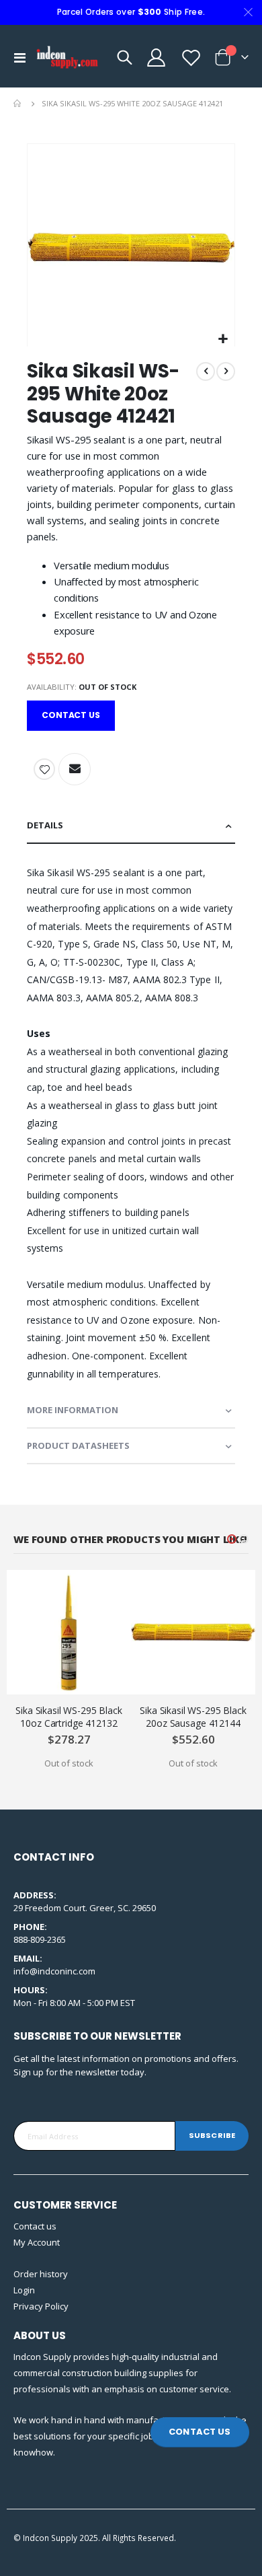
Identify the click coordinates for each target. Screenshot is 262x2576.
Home (18, 104)
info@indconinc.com (54, 1971)
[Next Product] (226, 371)
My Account (37, 2242)
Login (24, 2290)
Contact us (35, 2226)
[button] (223, 339)
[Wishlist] (190, 58)
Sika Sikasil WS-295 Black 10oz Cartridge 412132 (69, 1717)
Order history (41, 2274)
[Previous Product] (206, 371)
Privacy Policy (41, 2306)
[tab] (131, 826)
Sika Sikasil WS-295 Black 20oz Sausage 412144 (193, 1717)
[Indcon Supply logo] (68, 57)
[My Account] (156, 58)
